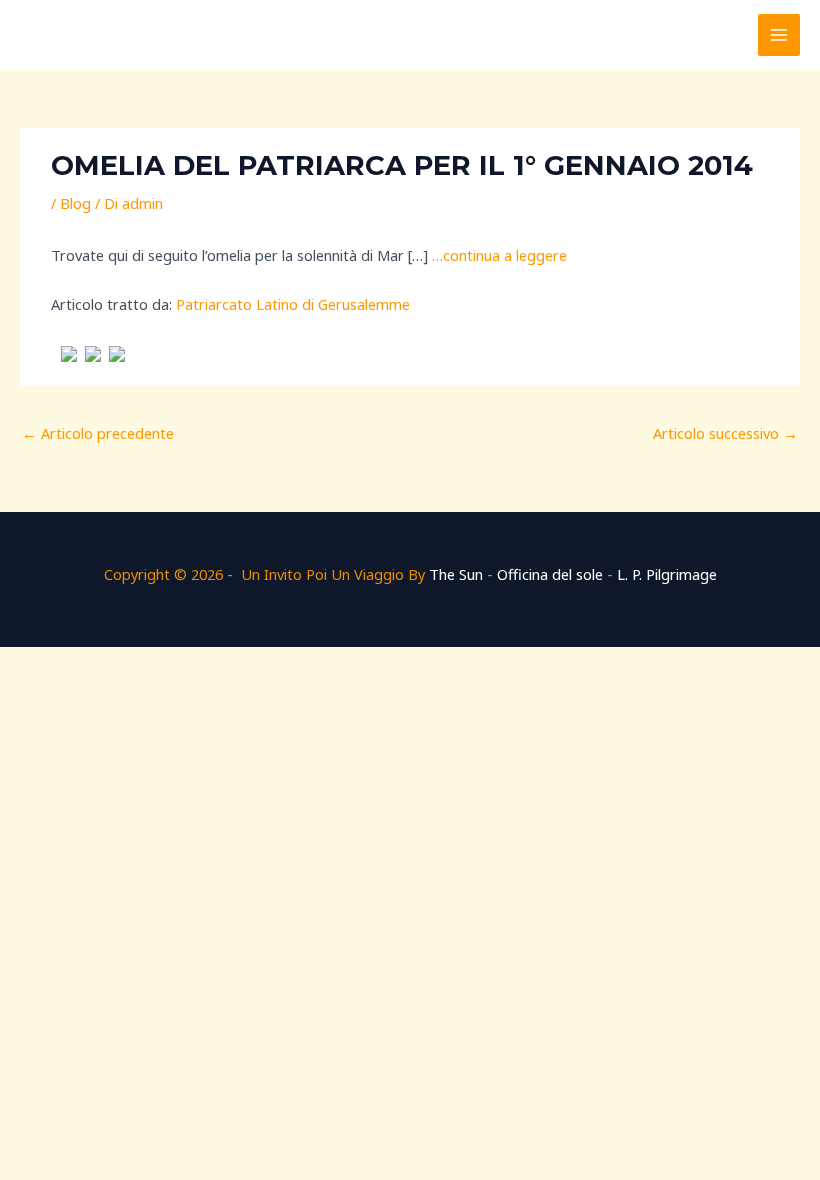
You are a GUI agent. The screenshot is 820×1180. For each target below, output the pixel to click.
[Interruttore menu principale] (779, 35)
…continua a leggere (499, 255)
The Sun (456, 574)
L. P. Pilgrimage (667, 574)
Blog (75, 203)
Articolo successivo (725, 433)
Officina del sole (550, 574)
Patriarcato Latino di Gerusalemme (293, 304)
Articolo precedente (98, 433)
